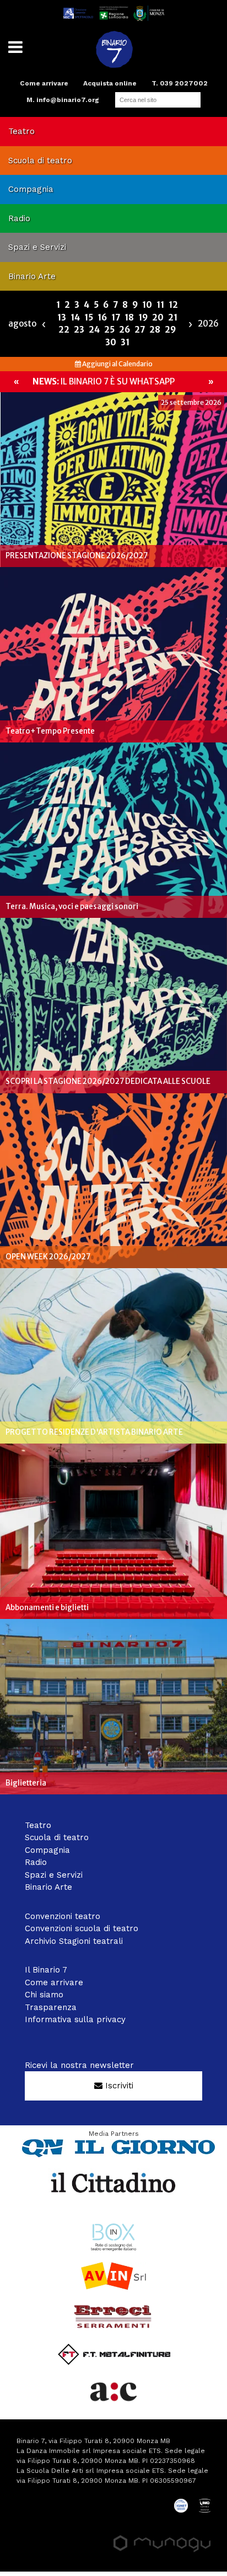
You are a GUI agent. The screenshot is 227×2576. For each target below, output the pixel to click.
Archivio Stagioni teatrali (74, 1941)
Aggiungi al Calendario (117, 364)
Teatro (21, 131)
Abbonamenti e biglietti (47, 1608)
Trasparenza (51, 2007)
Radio (19, 218)
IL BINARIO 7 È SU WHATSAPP (104, 381)
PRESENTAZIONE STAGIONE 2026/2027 (77, 556)
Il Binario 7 (46, 1970)
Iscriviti (118, 2086)
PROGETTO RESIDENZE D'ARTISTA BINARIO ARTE (94, 1432)
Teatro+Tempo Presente (50, 731)
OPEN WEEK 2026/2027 (48, 1257)
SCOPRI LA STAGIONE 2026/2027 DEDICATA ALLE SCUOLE (108, 1081)
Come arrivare (44, 83)
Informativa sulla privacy (75, 2019)
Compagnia (31, 189)
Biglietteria (26, 1783)
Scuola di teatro (40, 161)
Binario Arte (32, 276)
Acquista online (110, 83)
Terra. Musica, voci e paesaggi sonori (72, 907)
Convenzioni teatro (63, 1916)
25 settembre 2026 (191, 402)
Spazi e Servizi (37, 247)
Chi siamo (44, 1995)
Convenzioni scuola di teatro (82, 1928)
